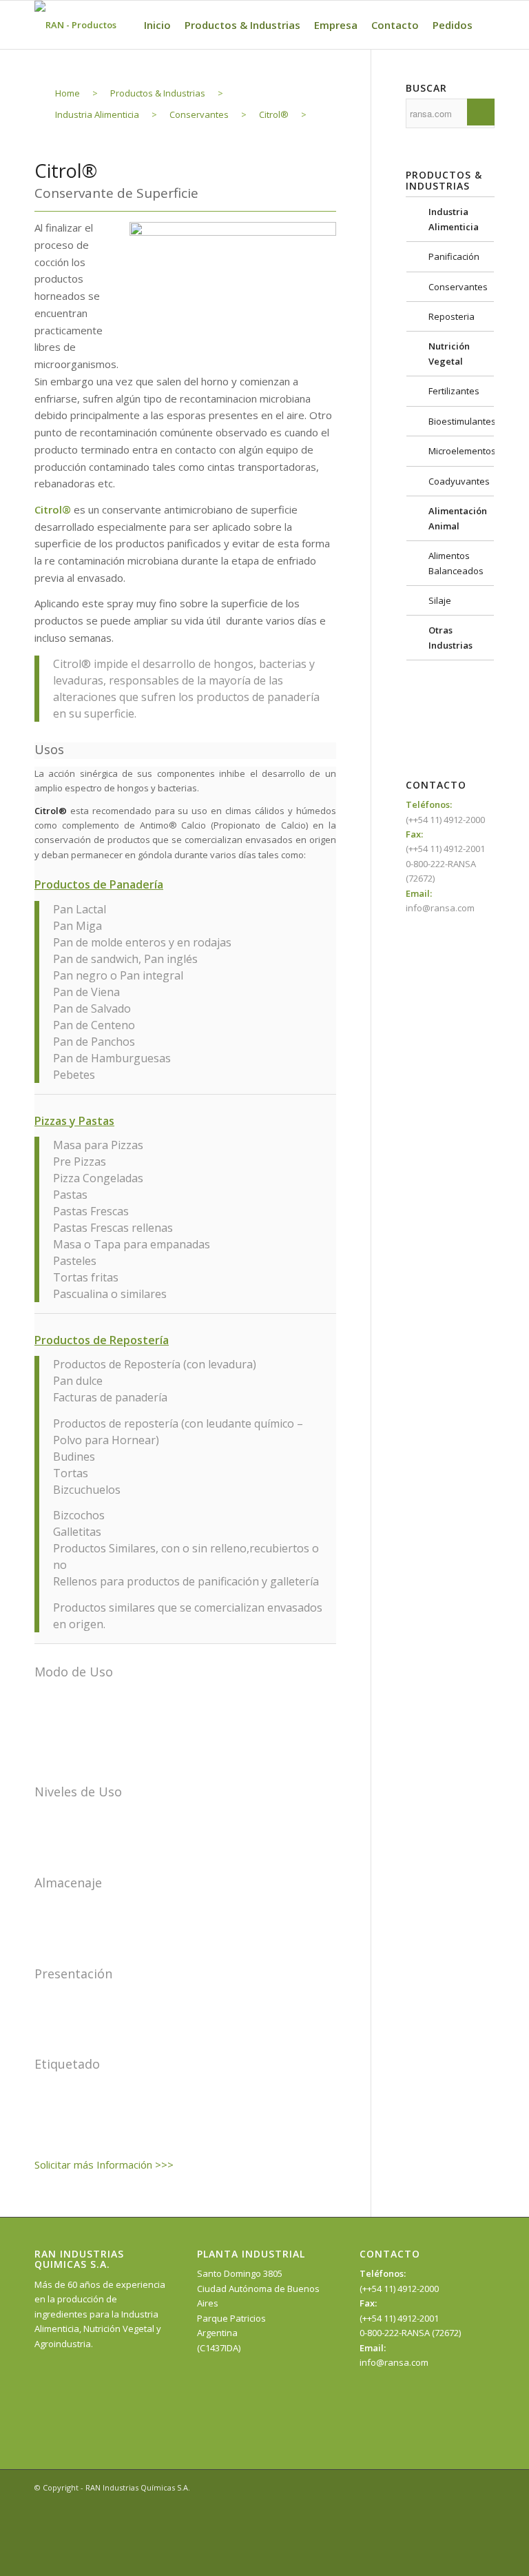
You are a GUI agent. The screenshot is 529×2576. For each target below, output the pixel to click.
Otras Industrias (450, 637)
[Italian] (388, 749)
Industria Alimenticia (454, 219)
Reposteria (452, 316)
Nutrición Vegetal (449, 353)
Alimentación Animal (458, 518)
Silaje (440, 600)
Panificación (454, 256)
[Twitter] (464, 2487)
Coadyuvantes (459, 481)
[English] (388, 702)
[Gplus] (484, 2487)
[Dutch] (388, 733)
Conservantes (458, 287)
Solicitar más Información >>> (104, 2164)
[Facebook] (443, 2487)
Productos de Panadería (99, 884)
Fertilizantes (454, 391)
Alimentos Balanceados (456, 563)
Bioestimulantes (461, 421)
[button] (185, 885)
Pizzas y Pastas (74, 1121)
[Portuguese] (388, 718)
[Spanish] (388, 687)
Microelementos (461, 451)
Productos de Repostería (102, 1340)
